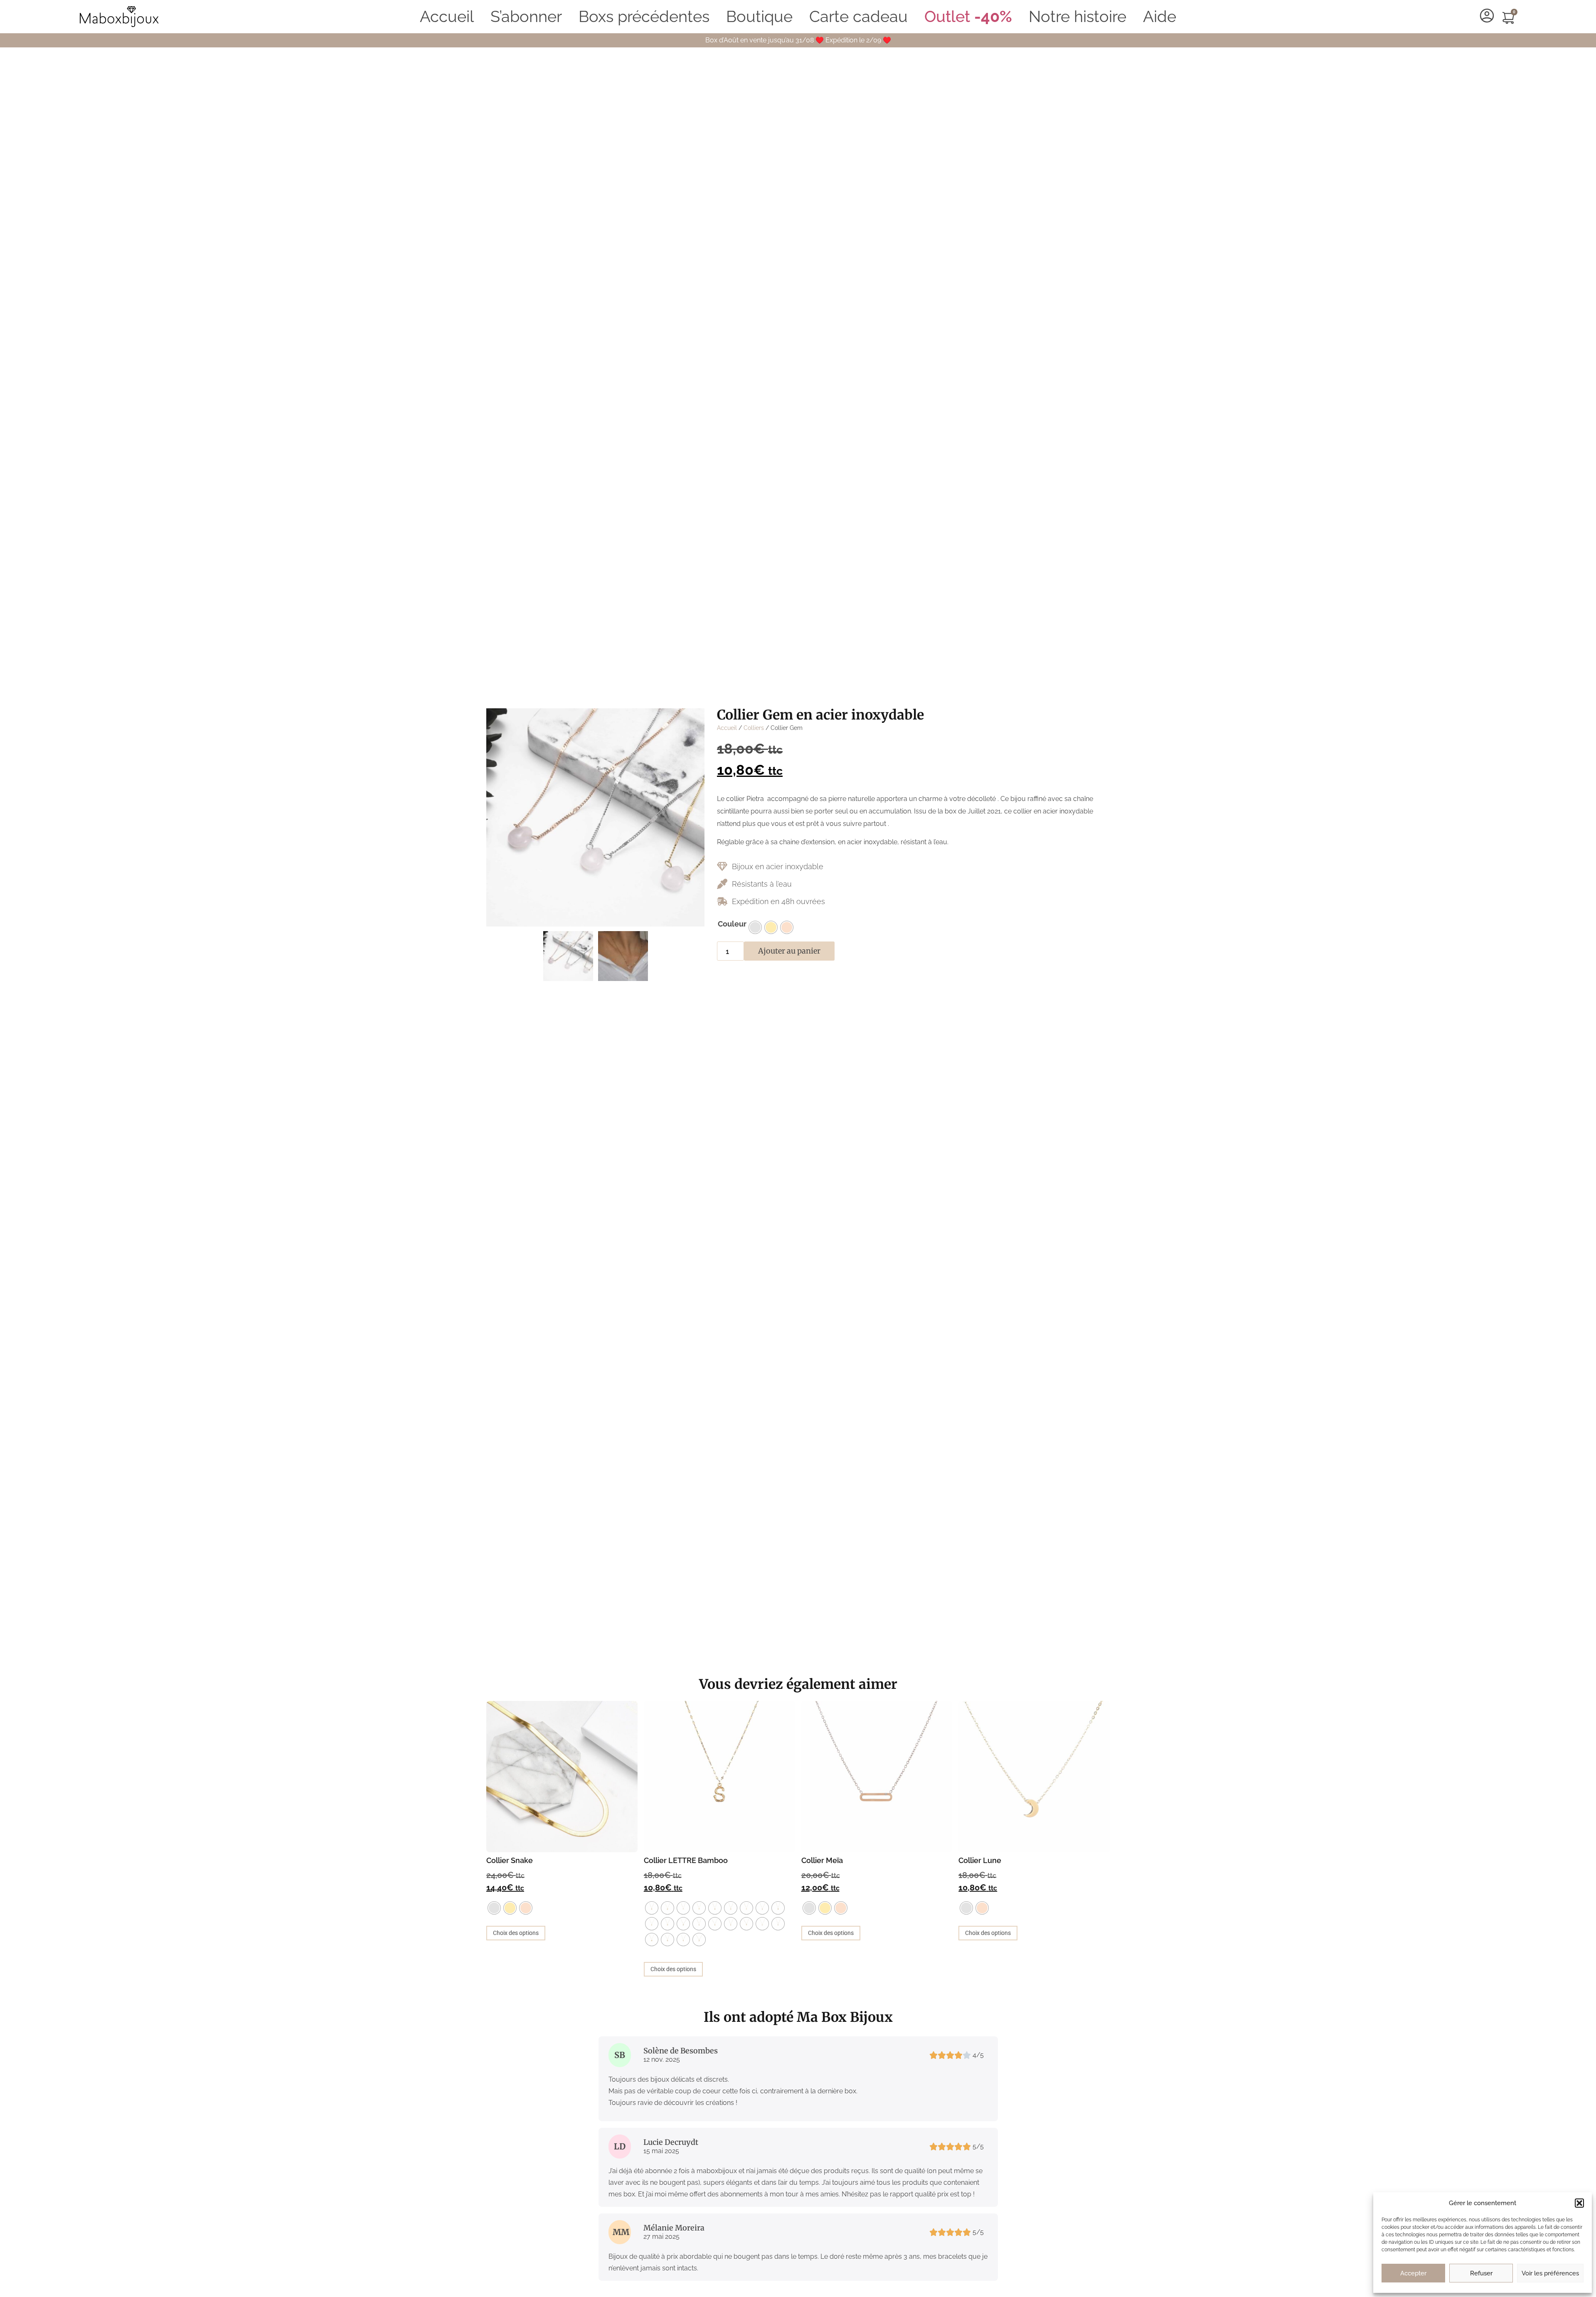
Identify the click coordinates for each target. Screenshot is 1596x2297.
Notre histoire (1078, 16)
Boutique (759, 16)
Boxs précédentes (644, 16)
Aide (1160, 16)
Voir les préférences (1550, 2273)
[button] (1579, 2203)
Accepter (1413, 2273)
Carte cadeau (858, 16)
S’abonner (526, 16)
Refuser (1481, 2273)
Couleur (732, 924)
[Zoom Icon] (595, 817)
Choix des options (516, 1933)
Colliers (754, 728)
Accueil (447, 16)
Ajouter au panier (789, 951)
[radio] (755, 927)
